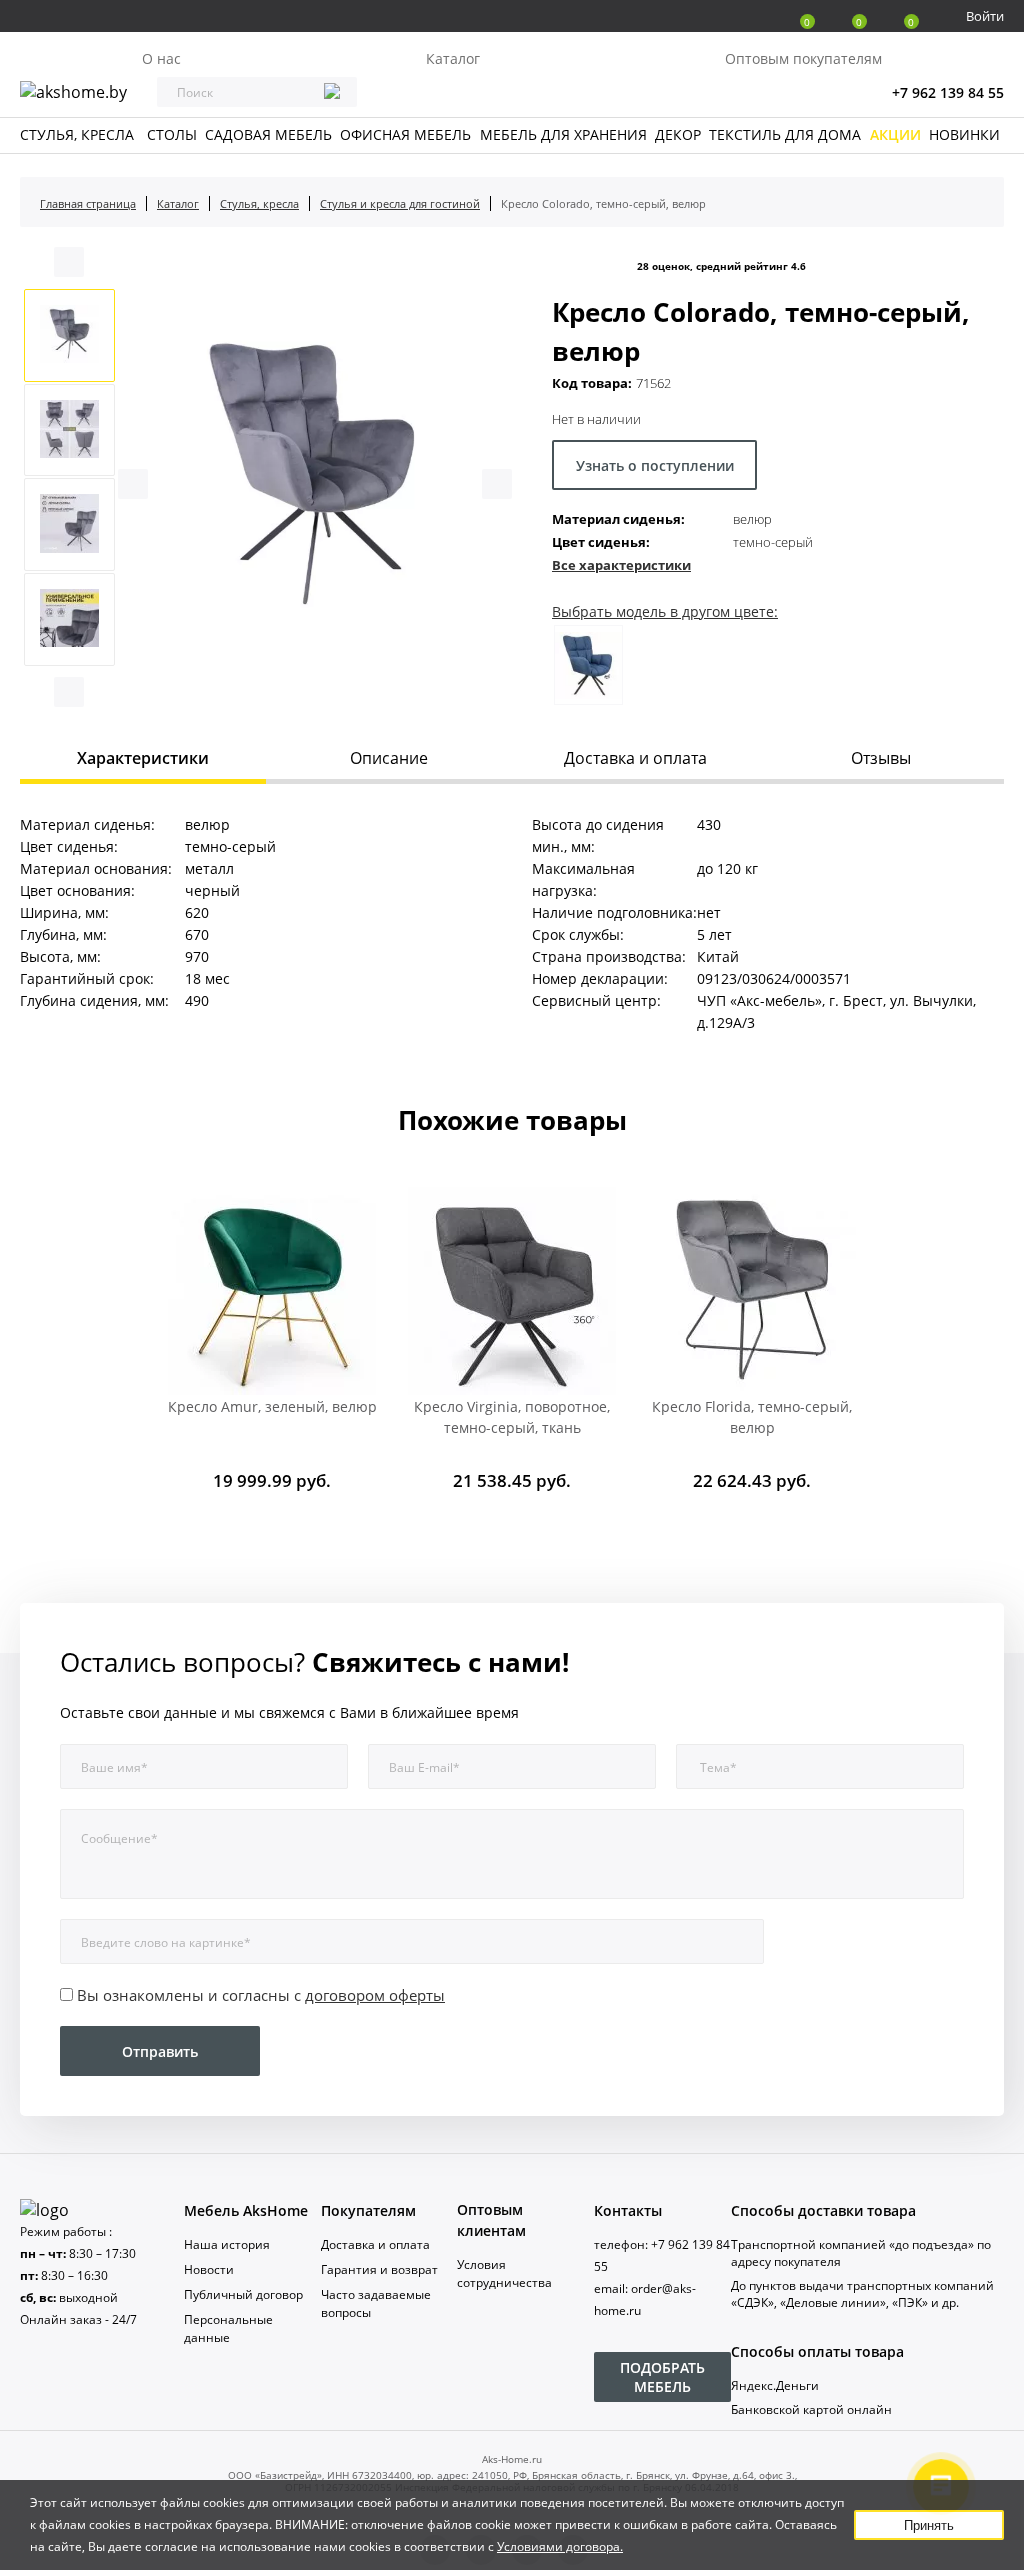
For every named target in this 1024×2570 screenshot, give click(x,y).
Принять (929, 2525)
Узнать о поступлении (655, 465)
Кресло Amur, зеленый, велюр (272, 1406)
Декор (678, 134)
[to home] (44, 2210)
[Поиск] (332, 93)
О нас (161, 58)
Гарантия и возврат (379, 2269)
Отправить (160, 2051)
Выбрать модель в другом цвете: (665, 611)
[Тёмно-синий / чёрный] (588, 665)
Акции (895, 134)
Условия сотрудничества (504, 2273)
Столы (172, 134)
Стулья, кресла (77, 134)
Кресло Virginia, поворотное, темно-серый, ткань (512, 1417)
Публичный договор (243, 2294)
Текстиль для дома (785, 134)
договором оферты (375, 1995)
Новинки (964, 134)
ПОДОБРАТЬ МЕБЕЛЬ (662, 2377)
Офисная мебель (405, 134)
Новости (209, 2269)
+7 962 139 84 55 (948, 92)
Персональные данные (228, 2328)
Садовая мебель (268, 134)
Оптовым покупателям (803, 58)
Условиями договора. (560, 2546)
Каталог (453, 58)
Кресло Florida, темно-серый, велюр (752, 1417)
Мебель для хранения (563, 134)
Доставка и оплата (375, 2244)
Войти (985, 16)
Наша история (227, 2244)
